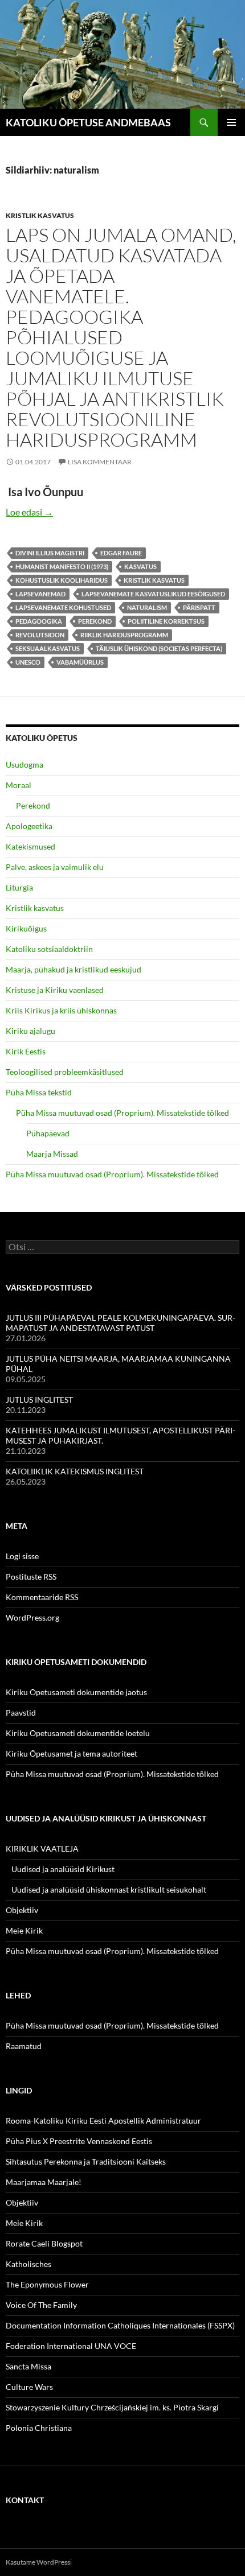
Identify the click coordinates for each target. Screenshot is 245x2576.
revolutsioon (40, 635)
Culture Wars (29, 2387)
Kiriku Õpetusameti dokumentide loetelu (78, 1733)
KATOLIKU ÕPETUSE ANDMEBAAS (88, 122)
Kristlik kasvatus (40, 215)
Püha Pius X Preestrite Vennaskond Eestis (79, 2141)
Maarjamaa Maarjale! (44, 2182)
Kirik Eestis (26, 1051)
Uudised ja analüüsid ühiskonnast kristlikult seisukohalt (109, 1889)
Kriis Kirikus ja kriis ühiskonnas (61, 1010)
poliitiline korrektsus (166, 621)
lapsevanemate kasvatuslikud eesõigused (153, 594)
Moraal (19, 785)
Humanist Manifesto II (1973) (62, 566)
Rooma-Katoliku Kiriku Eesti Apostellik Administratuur (103, 2120)
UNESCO (28, 662)
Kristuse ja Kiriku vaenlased (55, 990)
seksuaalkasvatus (48, 648)
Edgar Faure (121, 553)
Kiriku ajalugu (30, 1031)
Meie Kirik (24, 1930)
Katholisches (28, 2264)
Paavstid (21, 1712)
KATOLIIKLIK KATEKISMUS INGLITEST (75, 1471)
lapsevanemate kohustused (63, 607)
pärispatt (199, 607)
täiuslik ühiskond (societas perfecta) (159, 648)
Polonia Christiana (39, 2428)
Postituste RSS (31, 1576)
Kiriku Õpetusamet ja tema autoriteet (72, 1753)
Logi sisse (22, 1556)
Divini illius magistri (50, 553)
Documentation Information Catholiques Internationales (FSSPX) (120, 2325)
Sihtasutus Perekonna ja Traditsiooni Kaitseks (86, 2161)
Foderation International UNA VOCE (71, 2346)
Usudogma (24, 764)
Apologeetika (29, 826)
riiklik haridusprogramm (124, 635)
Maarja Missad (52, 1154)
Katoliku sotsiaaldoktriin (49, 949)
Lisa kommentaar (100, 462)
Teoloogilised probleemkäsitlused (65, 1072)
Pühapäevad (48, 1133)
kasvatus (140, 566)
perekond (95, 621)
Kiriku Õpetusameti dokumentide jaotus (76, 1692)
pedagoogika (39, 621)
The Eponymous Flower (47, 2284)
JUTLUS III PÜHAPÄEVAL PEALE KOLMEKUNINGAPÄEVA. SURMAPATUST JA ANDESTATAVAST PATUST (121, 1323)
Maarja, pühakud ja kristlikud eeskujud (73, 969)
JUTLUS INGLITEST (39, 1400)
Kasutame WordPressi (39, 2562)
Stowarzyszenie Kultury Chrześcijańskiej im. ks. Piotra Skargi (112, 2407)
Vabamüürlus (80, 662)
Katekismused (30, 846)
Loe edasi (29, 512)
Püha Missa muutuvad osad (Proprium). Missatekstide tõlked (122, 1113)
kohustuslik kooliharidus (62, 580)
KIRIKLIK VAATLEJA (42, 1848)
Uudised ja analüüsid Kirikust (63, 1869)
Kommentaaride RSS (42, 1597)
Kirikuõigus (26, 928)
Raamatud (24, 2046)
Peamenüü (231, 122)
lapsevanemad (40, 594)
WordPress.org (32, 1617)
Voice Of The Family (41, 2305)
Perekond (33, 805)
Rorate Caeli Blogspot (44, 2243)
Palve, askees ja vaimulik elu (55, 867)
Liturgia (19, 887)
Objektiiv (22, 1910)
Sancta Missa (28, 2366)
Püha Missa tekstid (39, 1092)
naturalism (147, 607)
